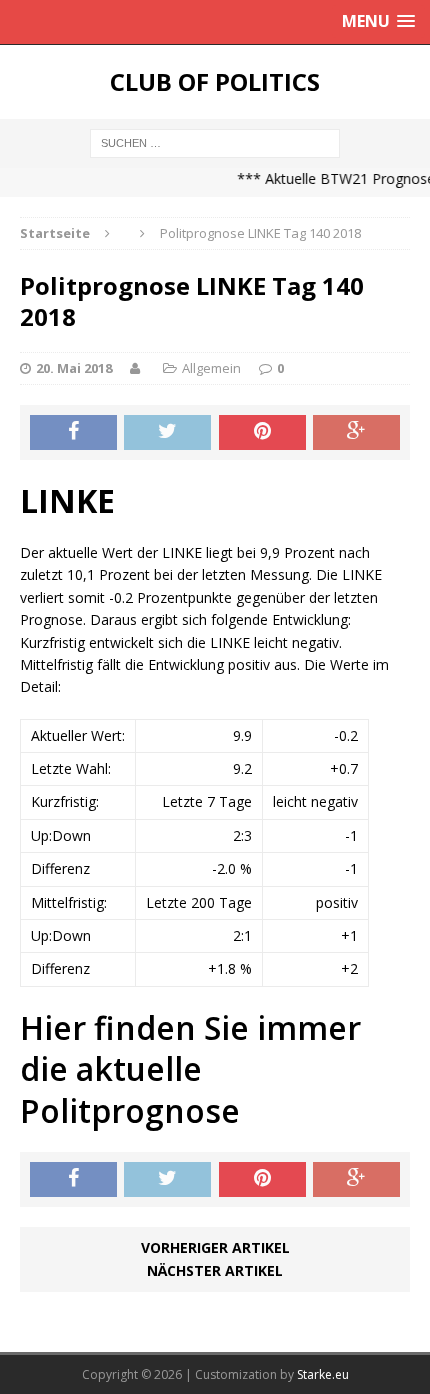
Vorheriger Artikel (215, 1247)
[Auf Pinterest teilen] (262, 433)
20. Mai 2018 (74, 368)
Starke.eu (323, 1374)
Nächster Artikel (215, 1270)
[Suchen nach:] (215, 141)
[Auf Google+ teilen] (356, 433)
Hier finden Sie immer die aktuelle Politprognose (190, 1069)
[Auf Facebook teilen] (73, 433)
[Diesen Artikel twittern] (167, 433)
